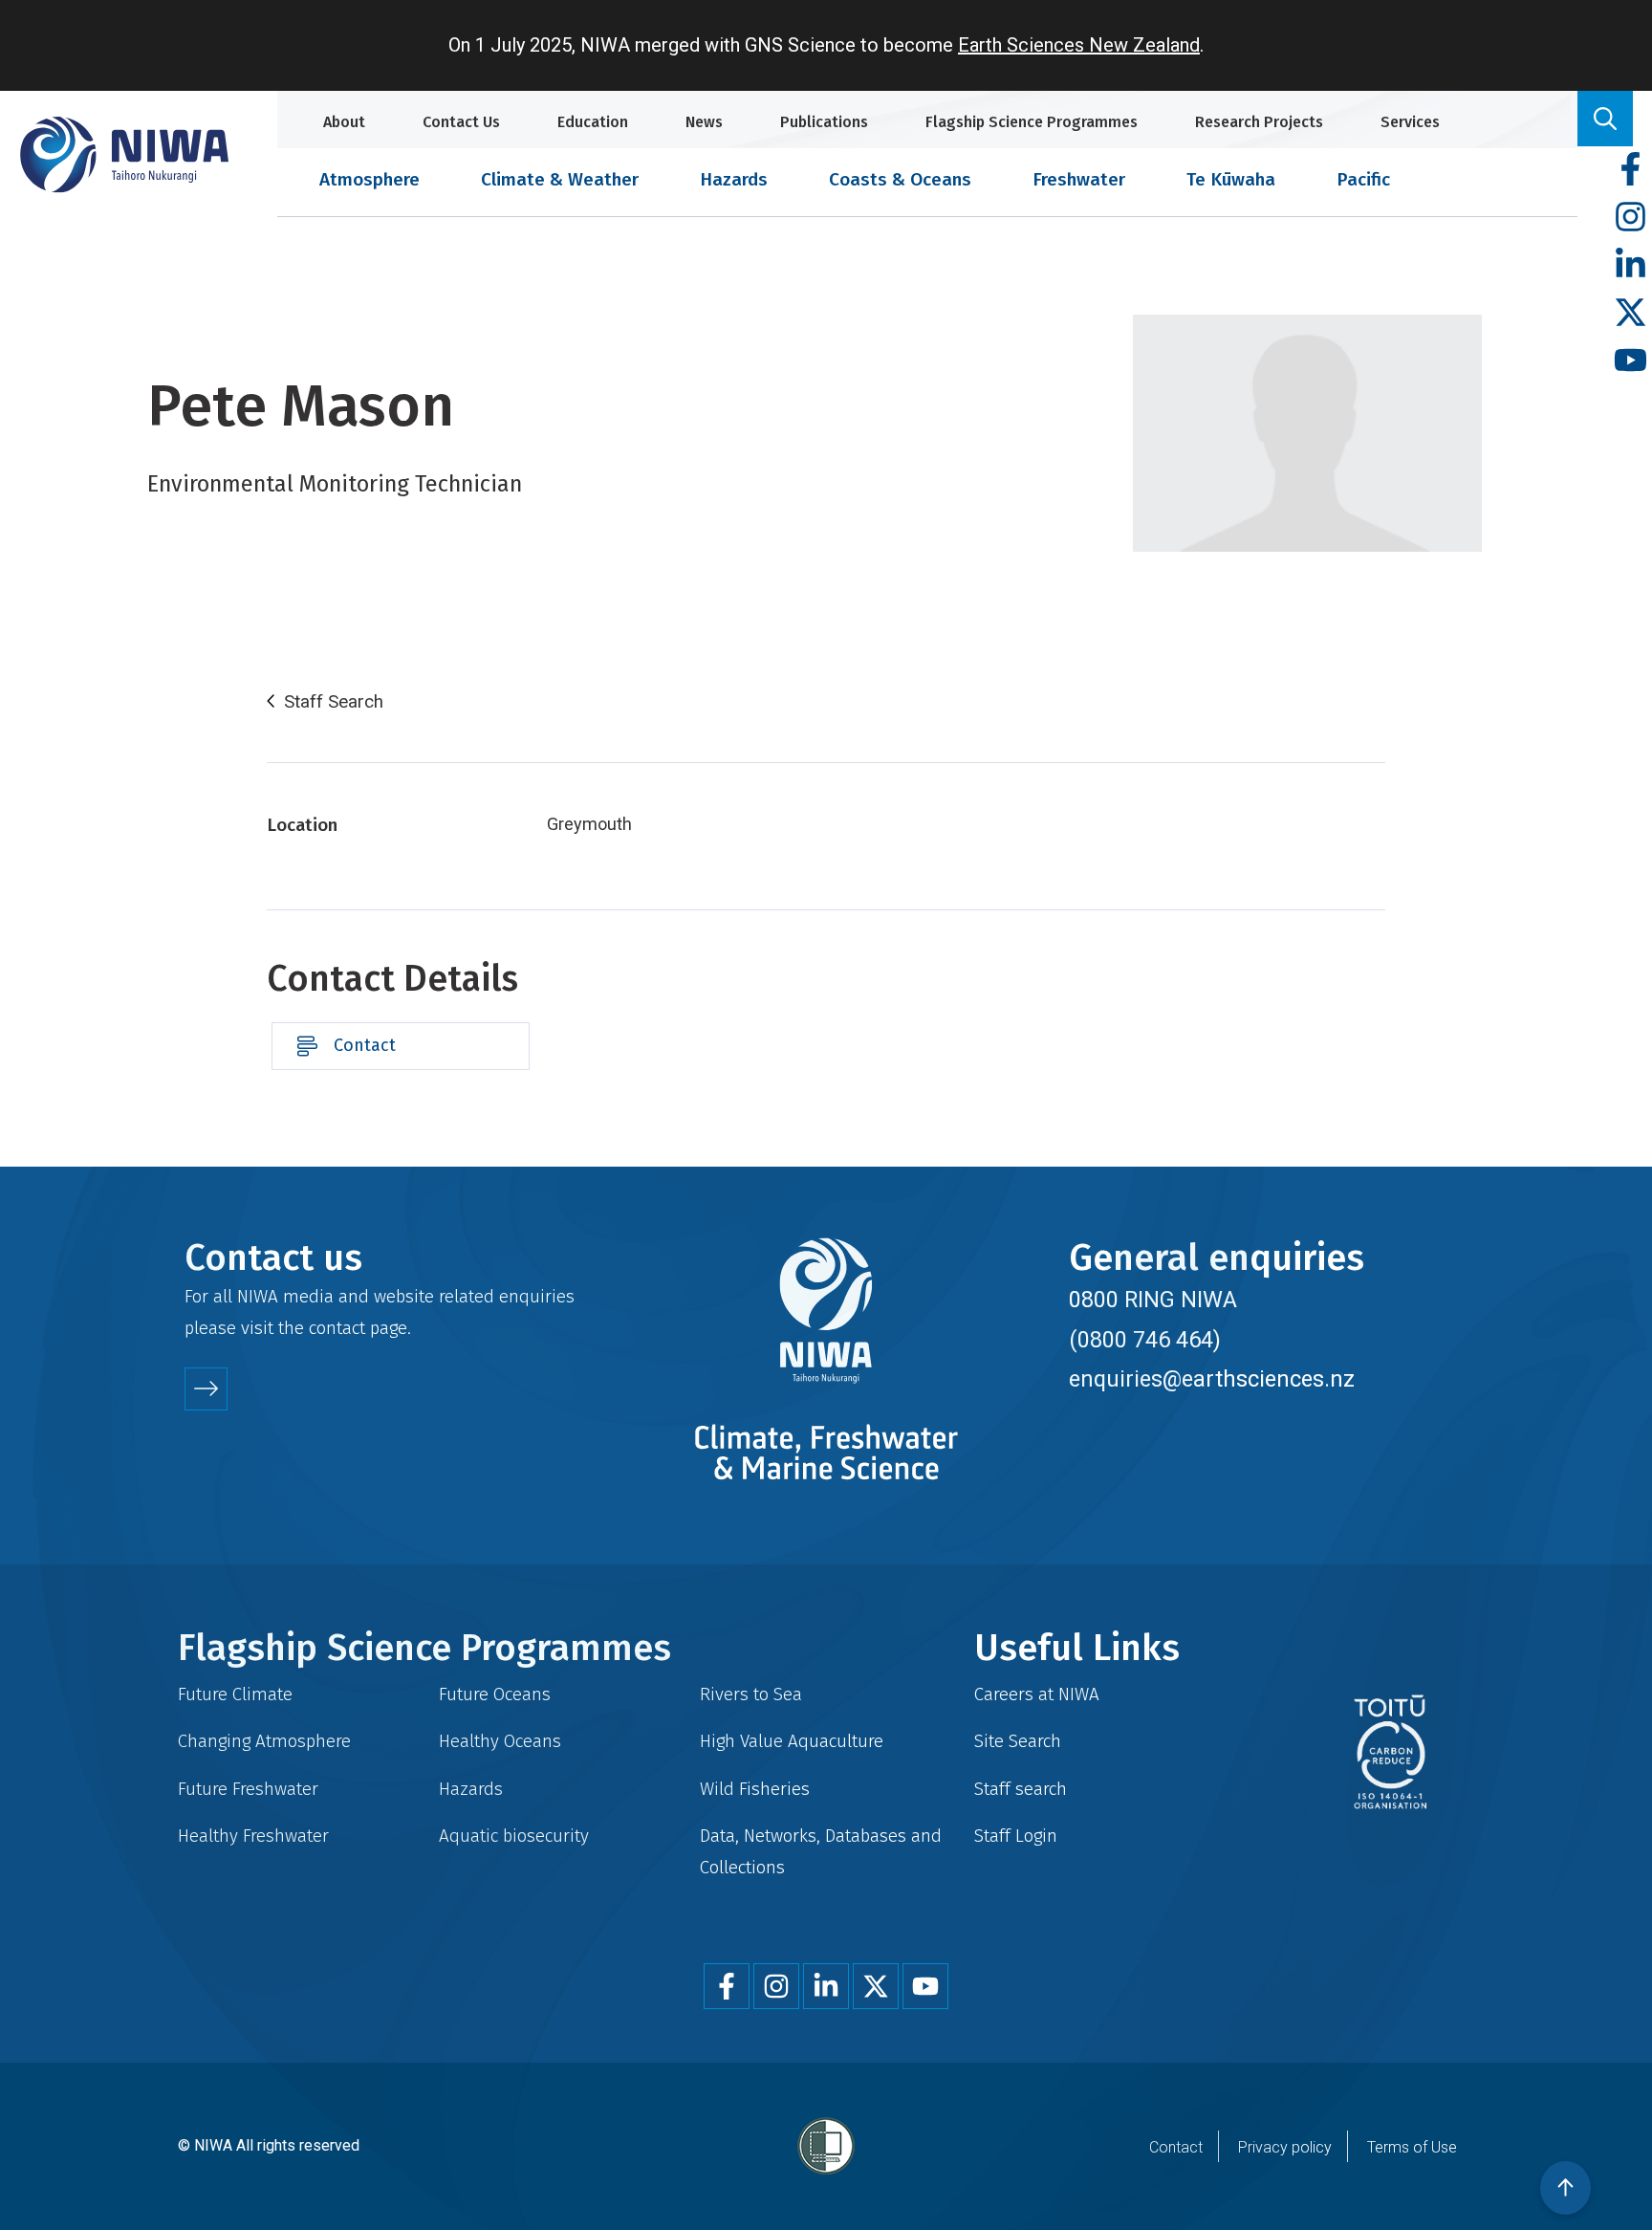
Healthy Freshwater (253, 1836)
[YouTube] (1630, 361)
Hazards (734, 179)
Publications (824, 122)
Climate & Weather (560, 179)
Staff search (1021, 1789)
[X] (1630, 313)
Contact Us (461, 122)
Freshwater (1079, 179)
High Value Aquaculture (792, 1741)
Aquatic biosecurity (514, 1836)
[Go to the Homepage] (124, 154)
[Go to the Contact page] (206, 1389)
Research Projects (1259, 122)
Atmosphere (370, 179)
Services (1410, 122)
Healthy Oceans (500, 1741)
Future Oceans (495, 1694)
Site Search (1018, 1741)
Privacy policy (1285, 2147)
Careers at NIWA (1037, 1694)
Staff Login (1016, 1836)
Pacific (1363, 179)
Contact (365, 1045)
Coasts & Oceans (900, 179)
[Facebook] (1630, 170)
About (344, 122)
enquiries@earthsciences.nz (1212, 1379)
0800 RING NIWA (1153, 1300)
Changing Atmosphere (264, 1741)
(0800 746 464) (1145, 1340)
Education (593, 122)
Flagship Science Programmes (1032, 122)
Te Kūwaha (1231, 179)
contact (337, 1328)
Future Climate (235, 1694)
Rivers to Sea (751, 1694)
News (704, 122)
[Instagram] (1630, 218)
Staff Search (334, 702)
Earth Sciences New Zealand (1079, 45)
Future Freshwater (248, 1789)
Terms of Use (1412, 2147)
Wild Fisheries (755, 1789)
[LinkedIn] (1630, 265)
